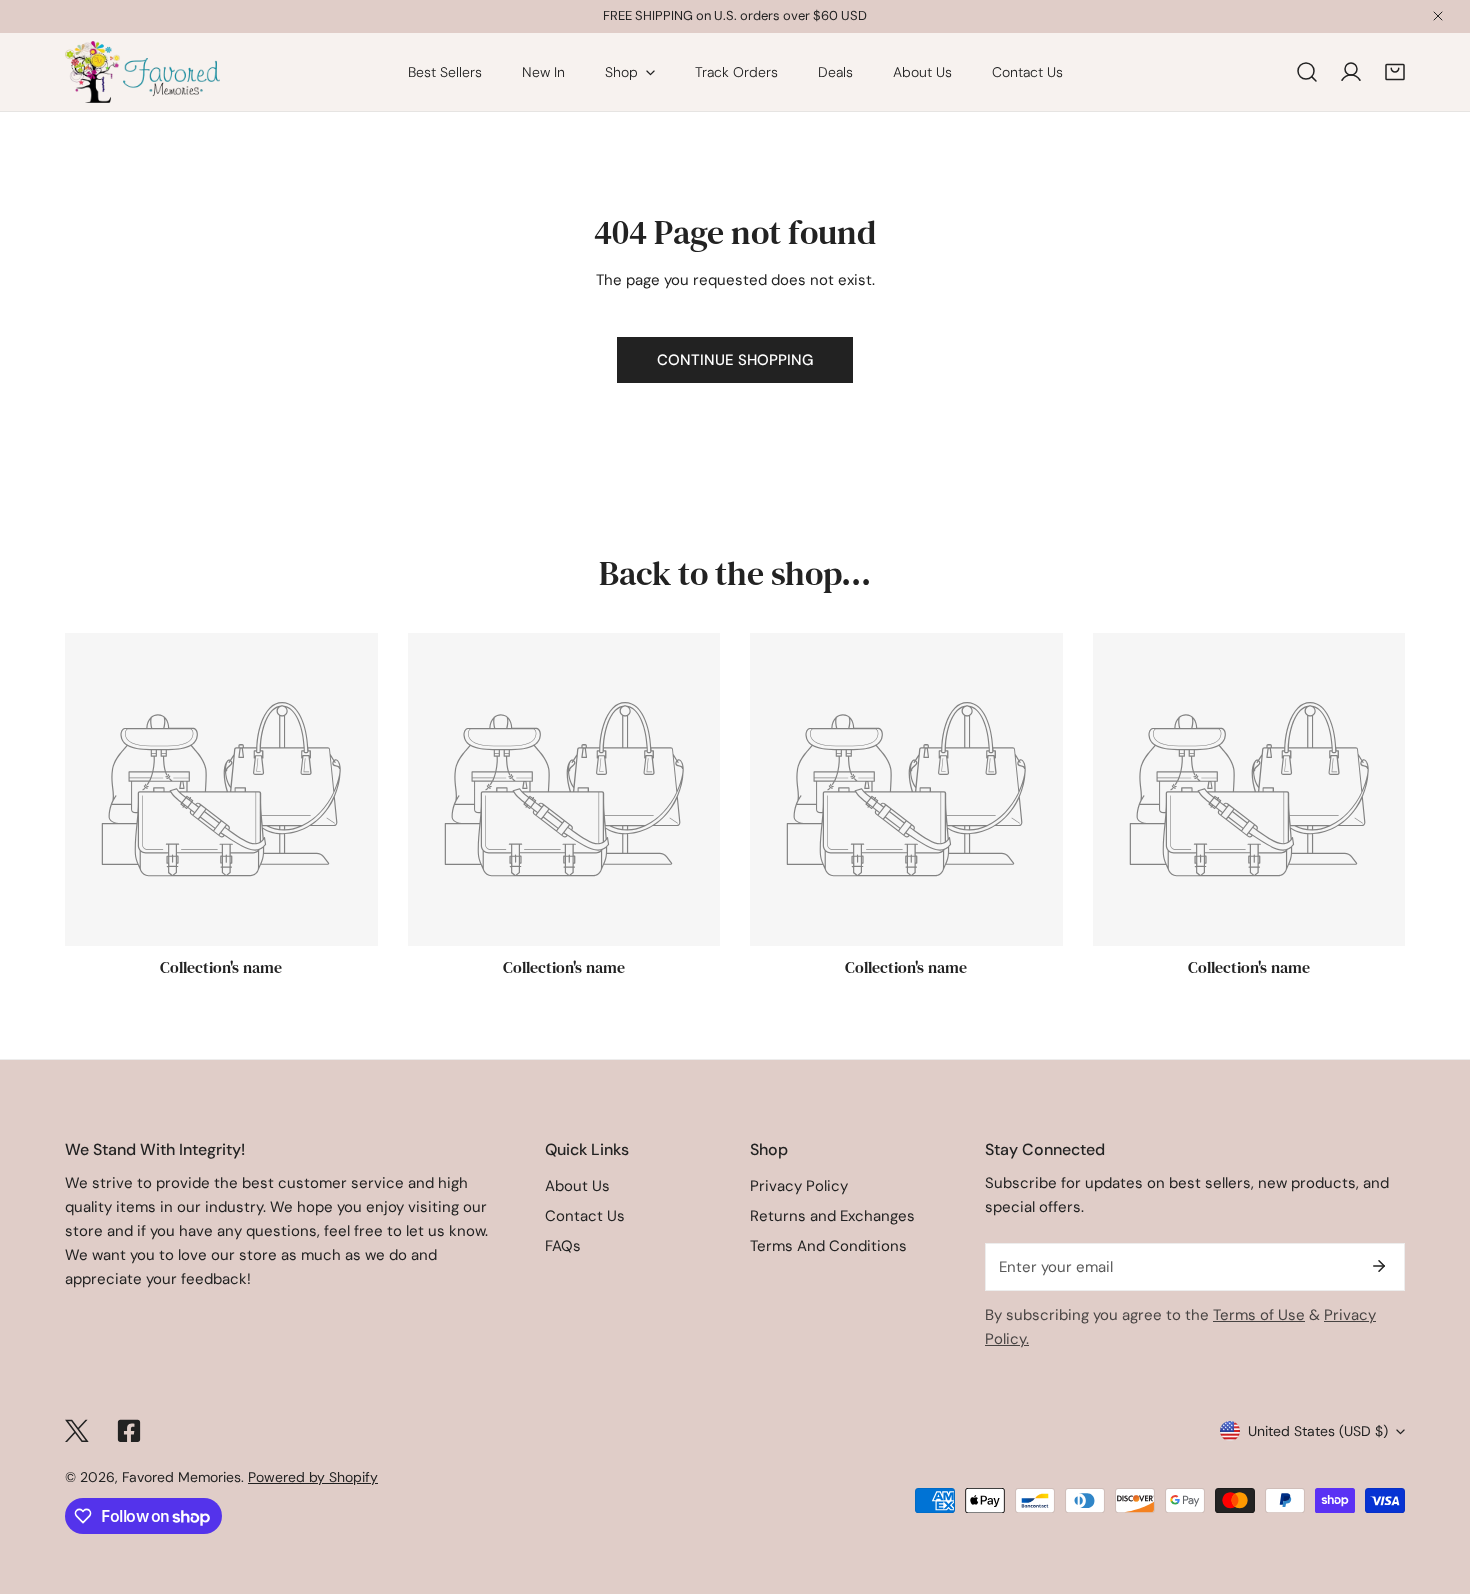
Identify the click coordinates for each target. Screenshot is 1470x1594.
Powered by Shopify (313, 1477)
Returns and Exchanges (832, 1216)
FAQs (563, 1246)
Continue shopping (735, 360)
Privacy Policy (799, 1186)
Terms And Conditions (828, 1246)
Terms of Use (1259, 1315)
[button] (1395, 72)
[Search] (1307, 72)
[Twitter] (77, 1431)
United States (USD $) (1318, 1431)
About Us (577, 1186)
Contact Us (585, 1216)
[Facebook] (129, 1431)
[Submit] (1379, 1266)
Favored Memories (181, 1477)
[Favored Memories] (142, 72)
